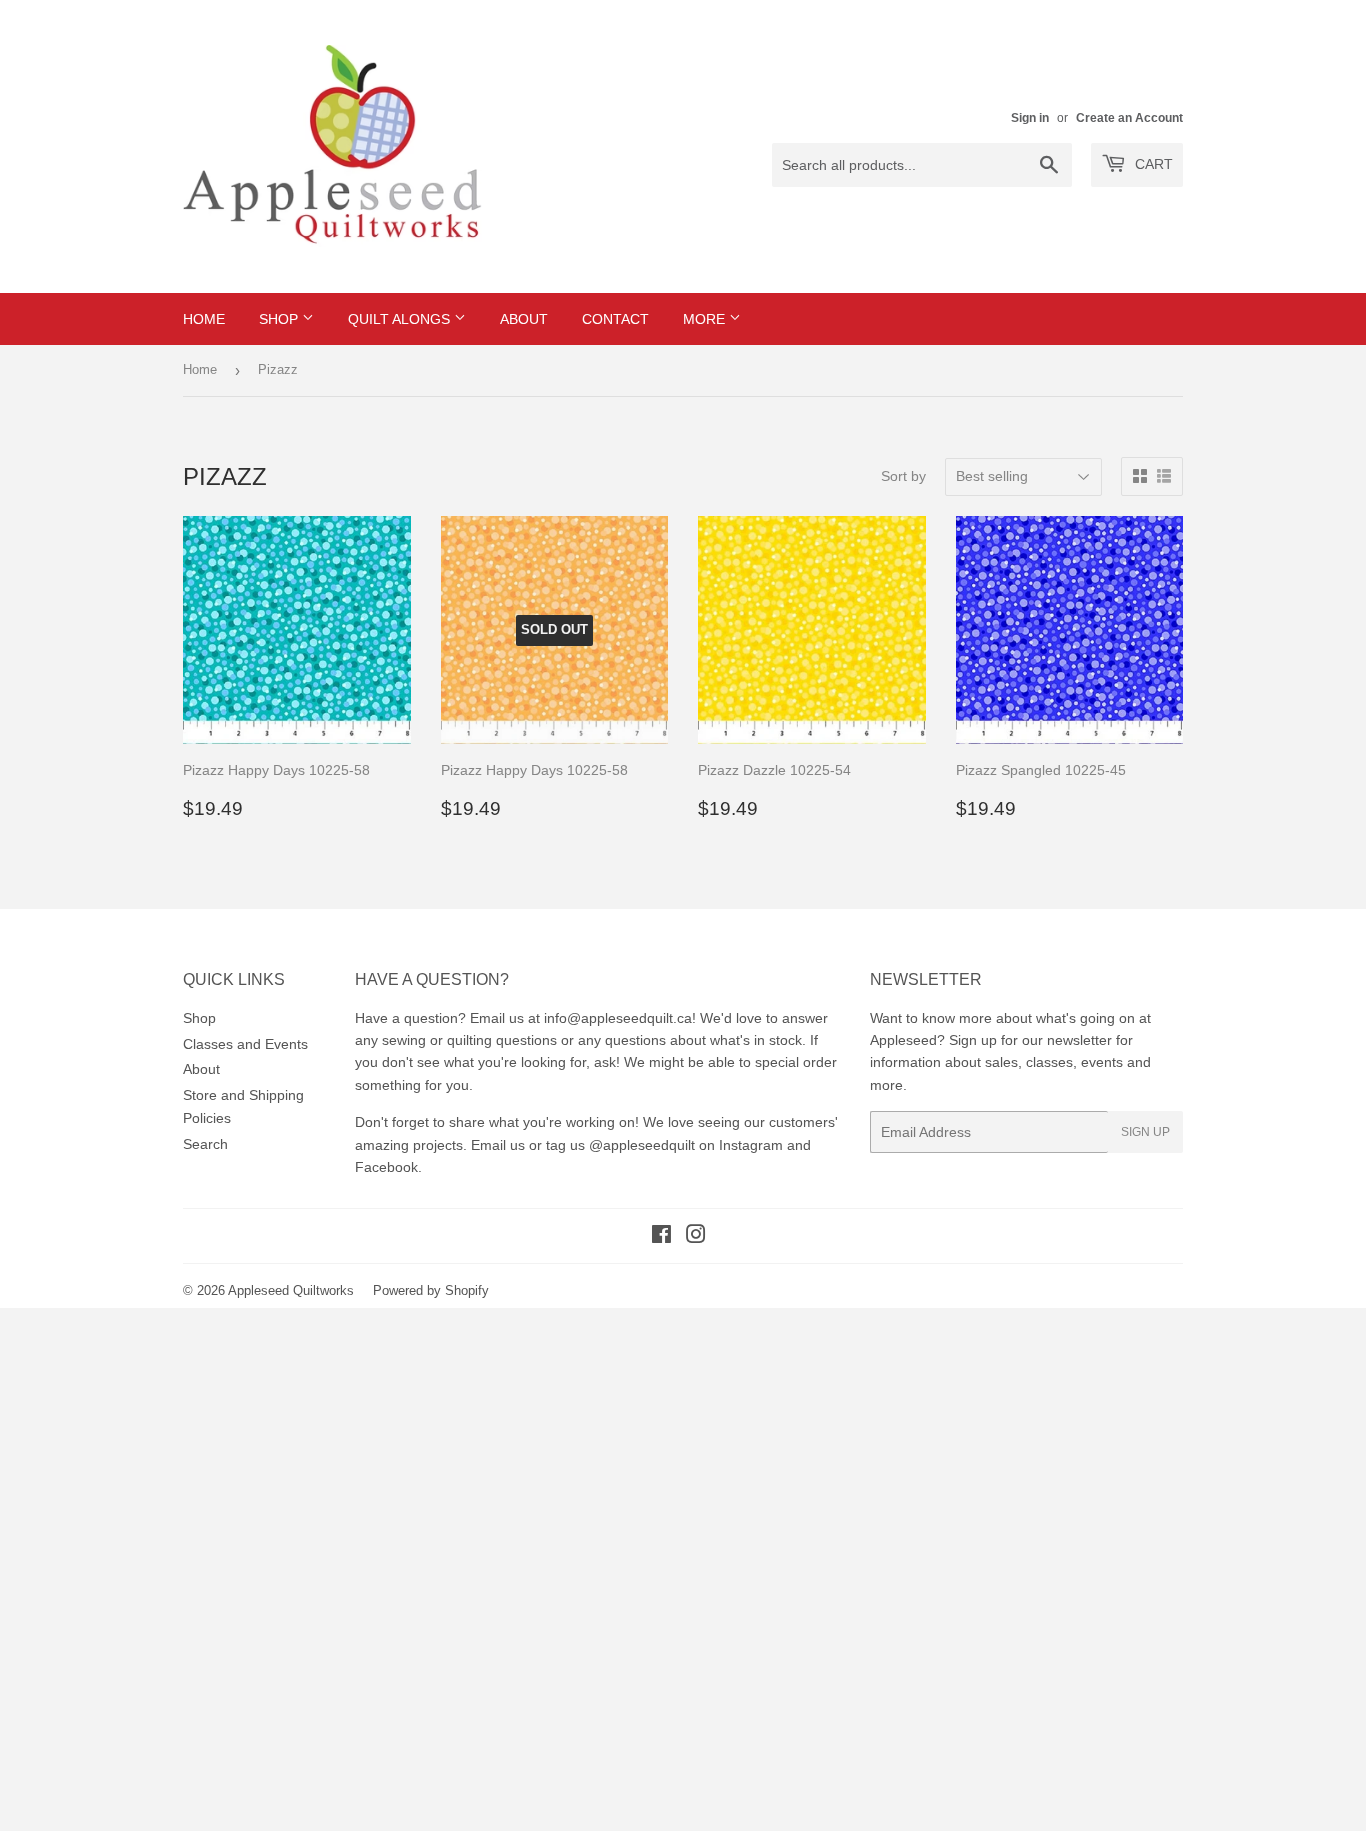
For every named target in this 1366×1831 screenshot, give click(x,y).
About (524, 319)
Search (205, 1144)
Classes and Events (245, 1044)
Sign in (1030, 118)
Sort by (903, 476)
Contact (615, 319)
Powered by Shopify (431, 1290)
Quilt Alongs (401, 319)
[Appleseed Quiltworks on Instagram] (696, 1237)
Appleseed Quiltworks (291, 1290)
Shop (280, 319)
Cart (1152, 164)
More (706, 319)
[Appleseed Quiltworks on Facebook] (661, 1237)
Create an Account (1129, 118)
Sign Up (1145, 1132)
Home (204, 319)
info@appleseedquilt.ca (618, 1018)
